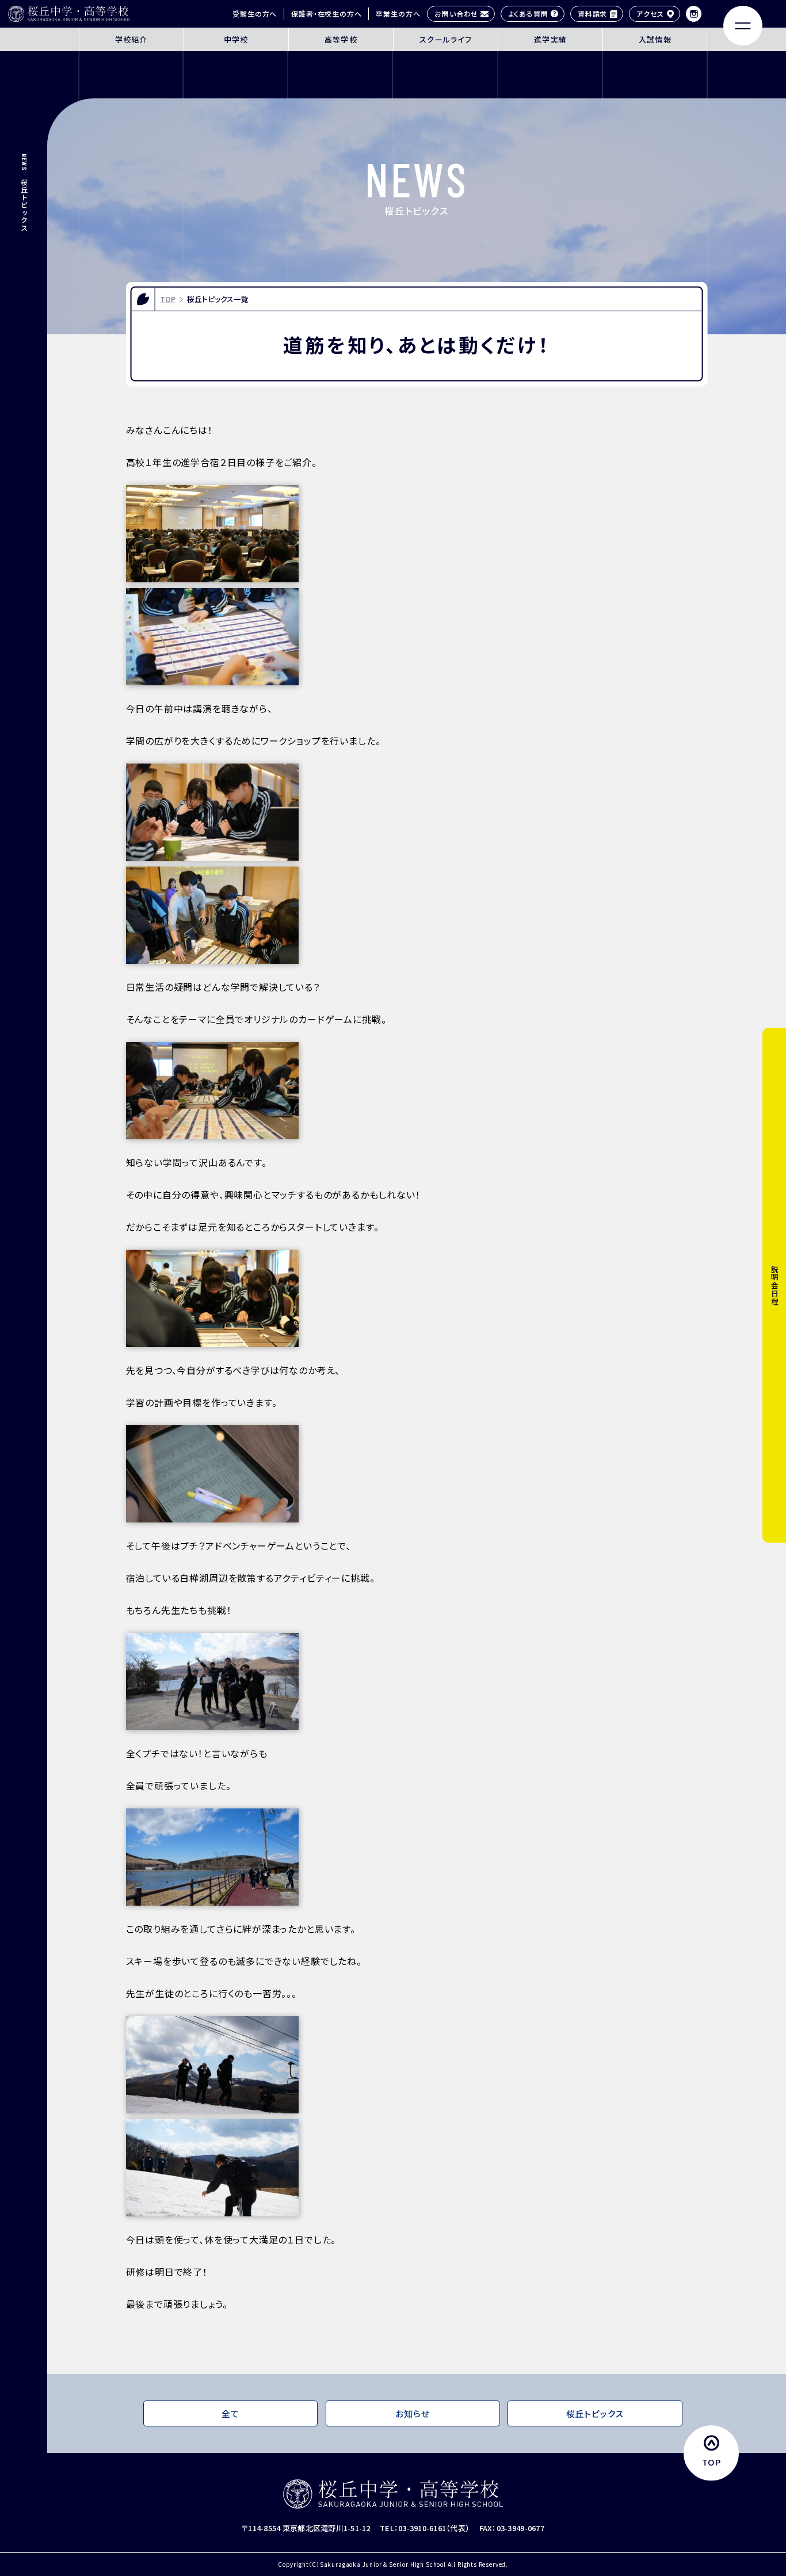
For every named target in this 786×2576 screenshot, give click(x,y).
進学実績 (550, 39)
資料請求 (592, 14)
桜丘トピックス (595, 2413)
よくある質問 (528, 14)
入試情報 (655, 39)
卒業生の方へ (398, 14)
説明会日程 (774, 1285)
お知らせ (412, 2413)
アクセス (650, 14)
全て (230, 2413)
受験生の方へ (255, 14)
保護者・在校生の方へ (326, 14)
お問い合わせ (456, 14)
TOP (168, 299)
